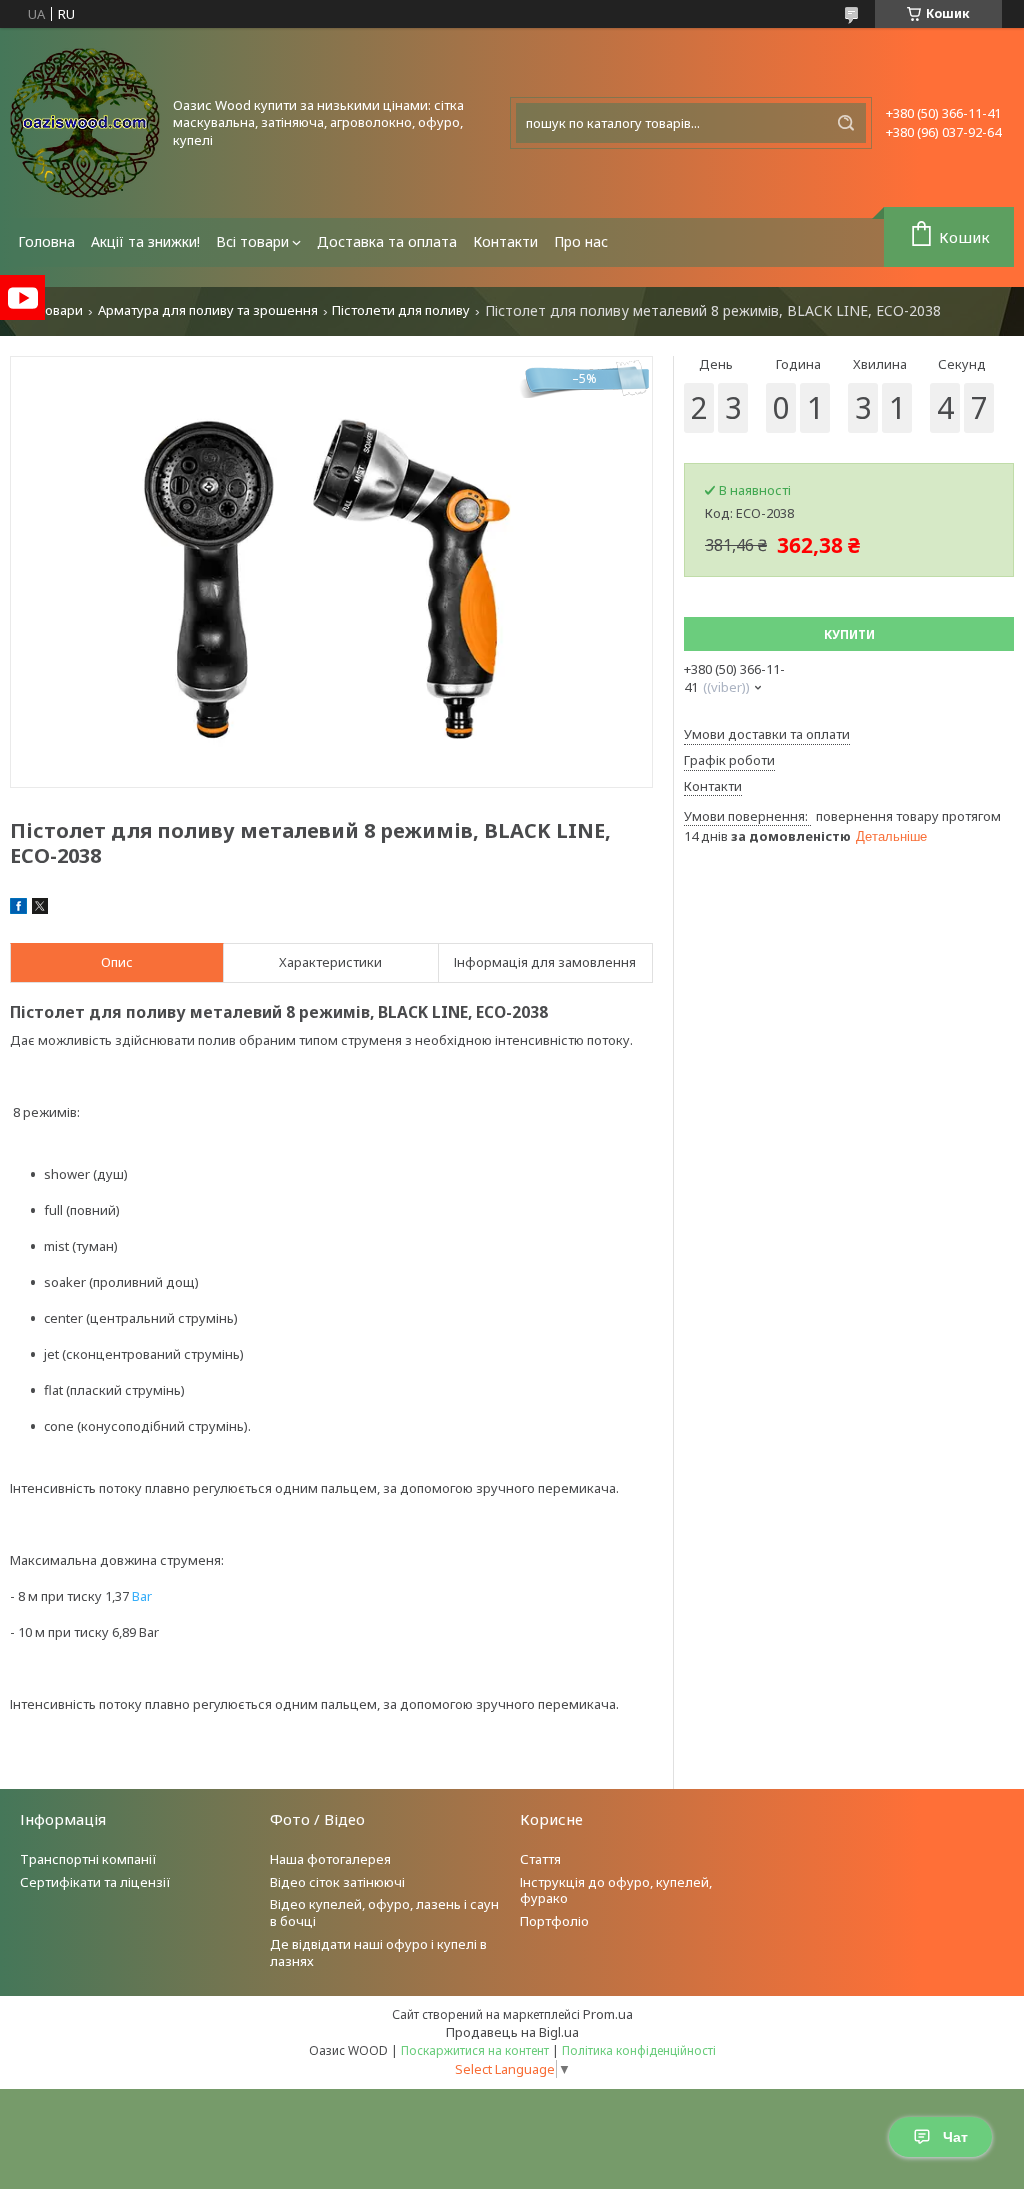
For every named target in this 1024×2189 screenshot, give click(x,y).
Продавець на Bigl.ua (512, 2032)
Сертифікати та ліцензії (95, 1882)
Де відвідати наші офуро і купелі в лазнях (378, 1952)
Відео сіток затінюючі (337, 1882)
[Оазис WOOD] (85, 123)
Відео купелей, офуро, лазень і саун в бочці (384, 1912)
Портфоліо (554, 1921)
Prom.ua (608, 2014)
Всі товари (252, 241)
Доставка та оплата (387, 241)
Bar (142, 1596)
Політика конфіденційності (639, 2050)
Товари (60, 310)
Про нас (581, 241)
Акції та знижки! (145, 241)
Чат (955, 2137)
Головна (46, 241)
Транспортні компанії (88, 1859)
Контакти (505, 241)
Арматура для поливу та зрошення (208, 310)
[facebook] (18, 909)
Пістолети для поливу (401, 310)
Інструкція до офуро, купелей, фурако (616, 1890)
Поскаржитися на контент (475, 2050)
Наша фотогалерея (330, 1859)
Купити (849, 634)
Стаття (540, 1859)
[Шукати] (846, 123)
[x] (40, 909)
